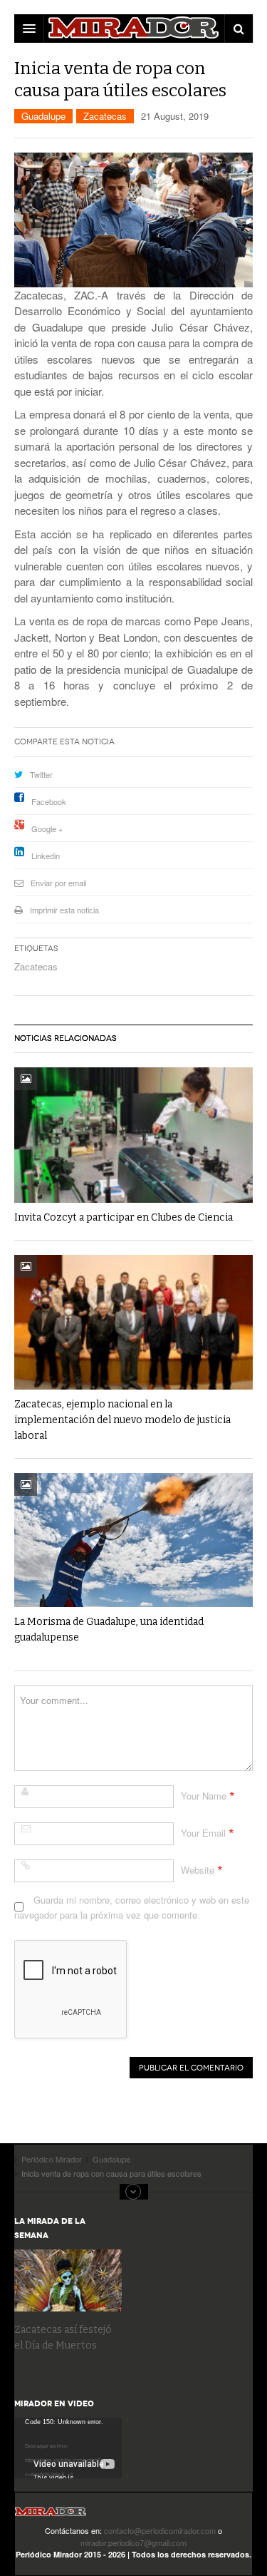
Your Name (204, 1796)
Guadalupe (43, 116)
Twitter (41, 774)
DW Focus (133, 29)
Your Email (203, 1833)
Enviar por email (58, 883)
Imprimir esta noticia (64, 910)
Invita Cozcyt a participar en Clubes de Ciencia (124, 1217)
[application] (68, 2448)
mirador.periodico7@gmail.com (133, 2542)
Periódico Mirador (51, 2516)
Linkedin (46, 856)
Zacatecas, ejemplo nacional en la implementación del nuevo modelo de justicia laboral (122, 1420)
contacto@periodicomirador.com (160, 2530)
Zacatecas (105, 116)
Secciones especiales (134, 2192)
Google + (47, 828)
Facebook (49, 801)
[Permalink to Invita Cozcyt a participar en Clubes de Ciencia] (133, 1135)
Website (198, 1870)
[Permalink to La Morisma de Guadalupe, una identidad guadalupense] (133, 1540)
